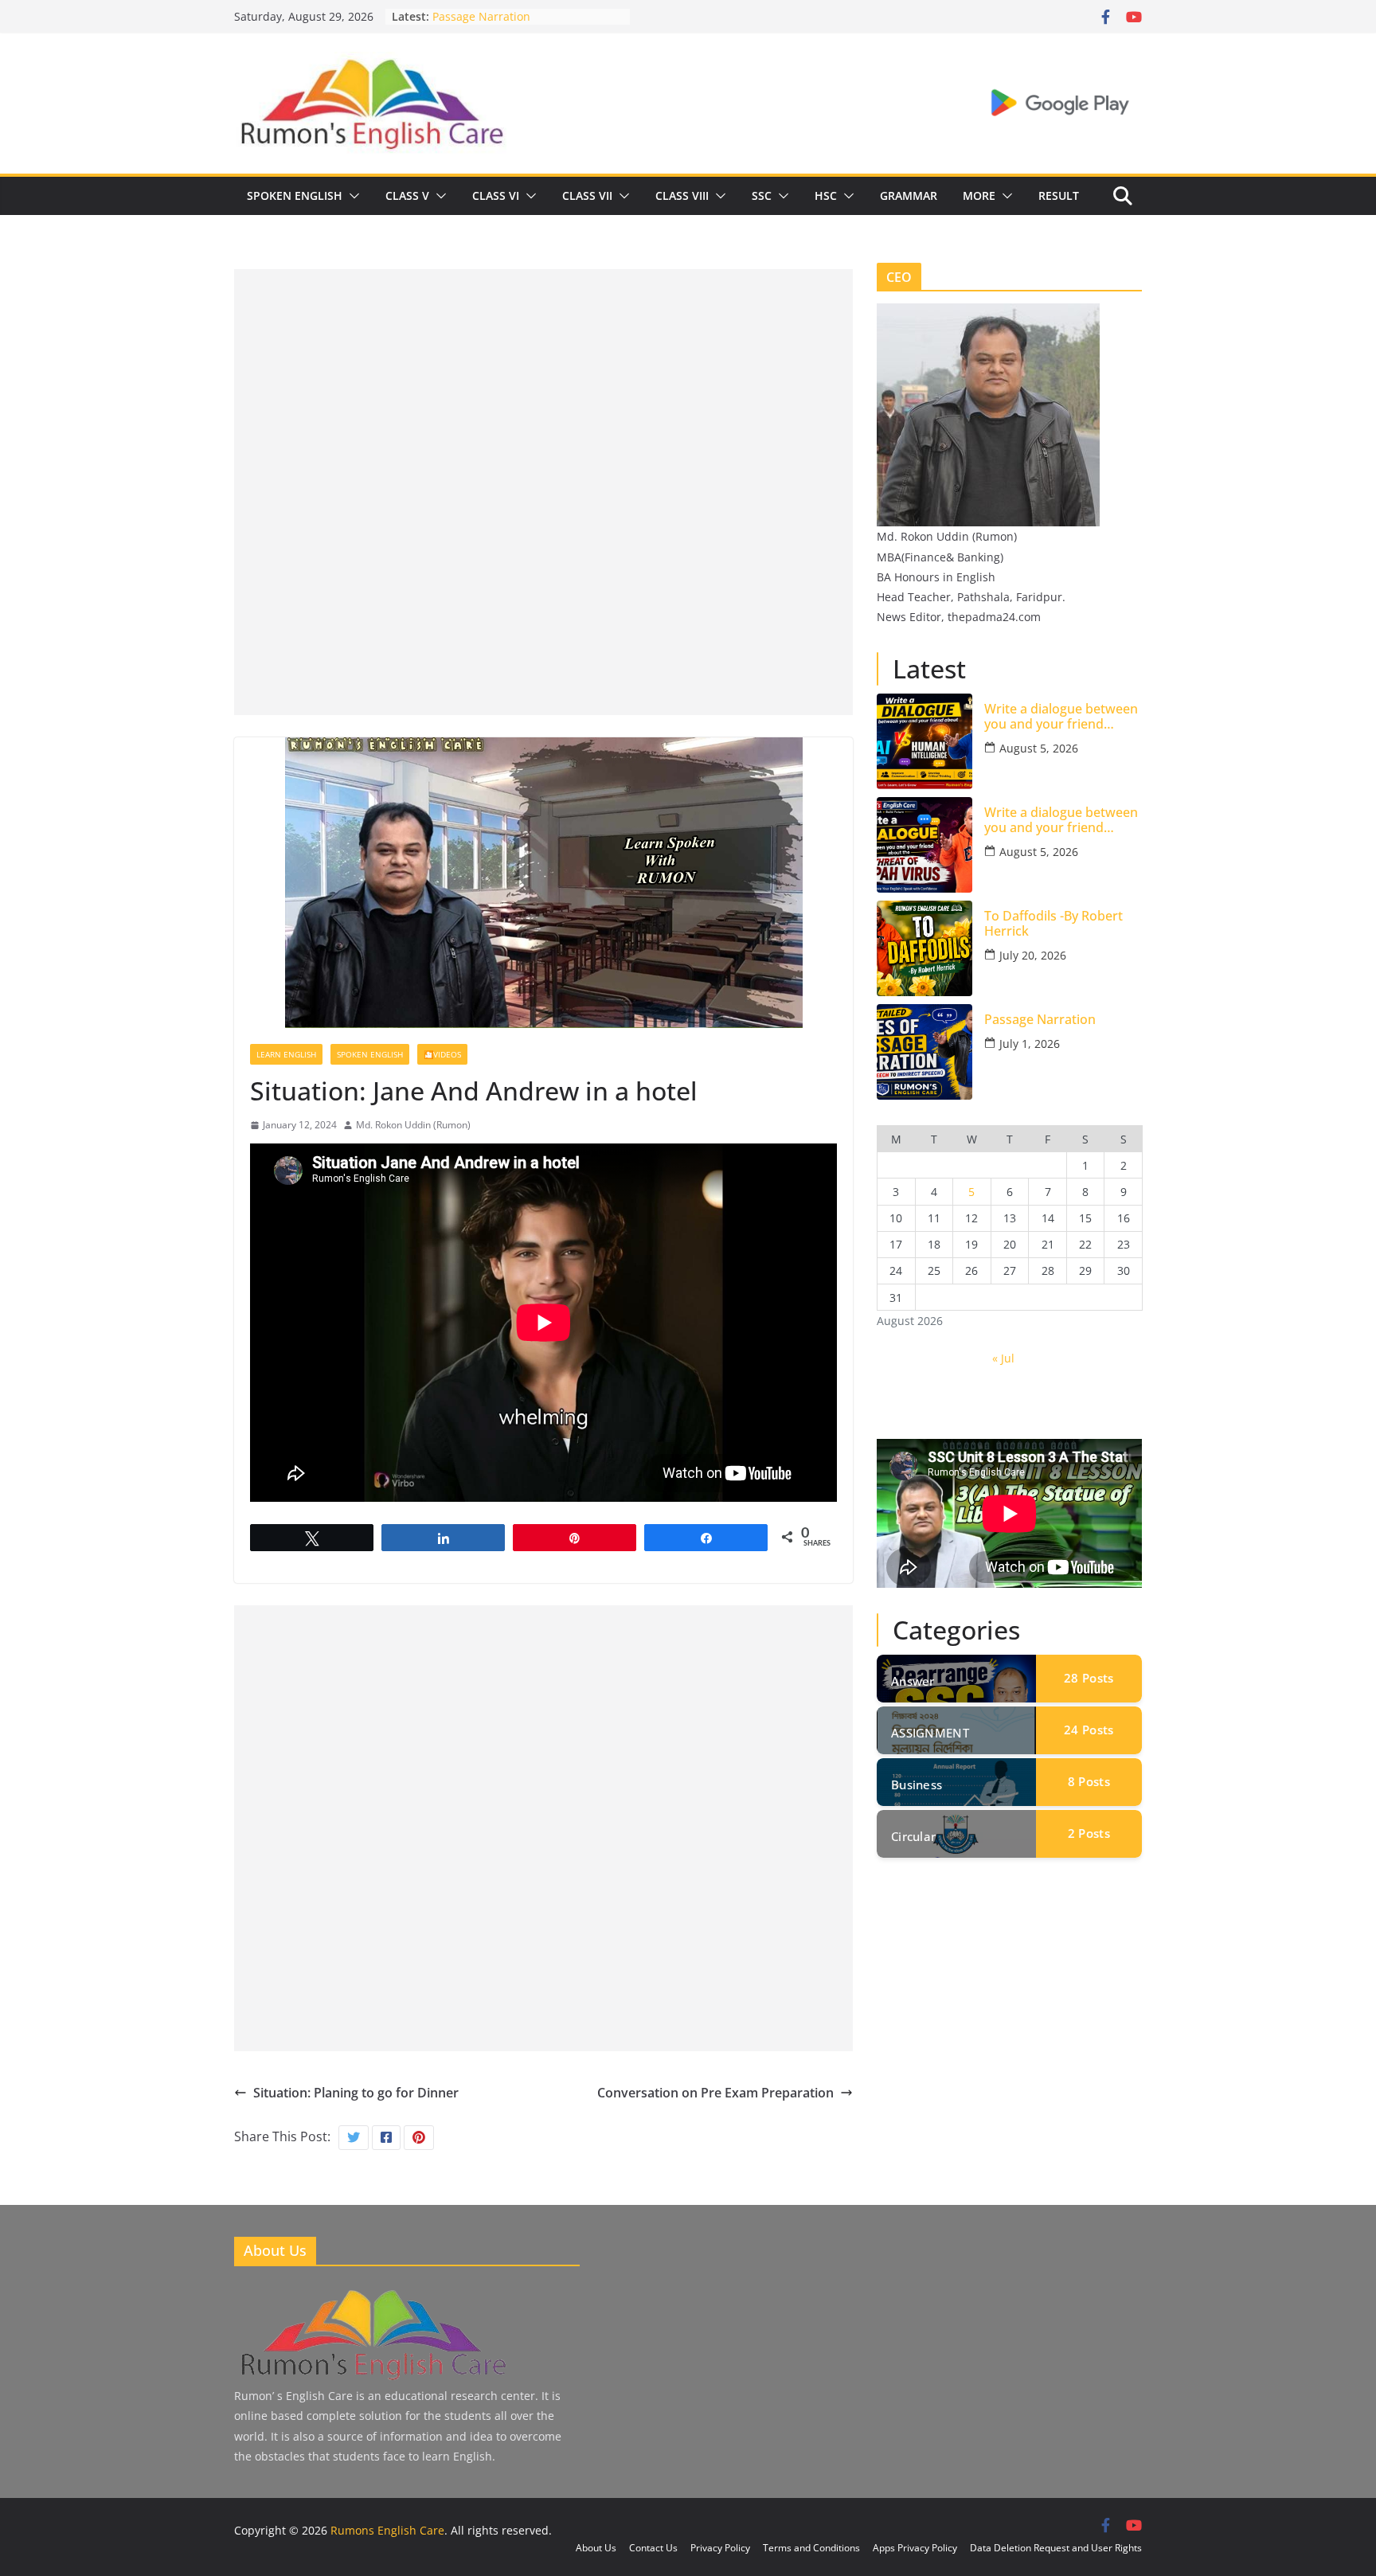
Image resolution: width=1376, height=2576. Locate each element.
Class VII (587, 195)
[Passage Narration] (924, 1052)
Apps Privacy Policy (915, 2548)
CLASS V (407, 195)
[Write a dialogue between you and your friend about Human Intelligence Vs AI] (924, 741)
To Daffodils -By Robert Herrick (514, 12)
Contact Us (653, 2548)
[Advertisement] (543, 381)
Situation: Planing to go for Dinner (356, 2093)
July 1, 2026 (1030, 1044)
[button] (351, 196)
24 (1089, 1730)
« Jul (1003, 1358)
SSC (762, 195)
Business (917, 1784)
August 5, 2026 (1039, 748)
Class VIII (682, 195)
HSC (826, 195)
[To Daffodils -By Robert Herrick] (924, 948)
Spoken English (295, 195)
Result (1059, 195)
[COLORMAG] (372, 2292)
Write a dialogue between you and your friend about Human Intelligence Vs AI (1062, 717)
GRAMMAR (909, 195)
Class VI (496, 195)
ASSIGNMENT (930, 1733)
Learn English (286, 1054)
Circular (913, 1836)
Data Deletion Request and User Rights (1056, 2548)
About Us (596, 2548)
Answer (913, 1681)
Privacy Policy (720, 2548)
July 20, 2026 (1033, 955)
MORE (979, 195)
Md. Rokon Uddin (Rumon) (413, 1125)
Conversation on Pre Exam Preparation (715, 2093)
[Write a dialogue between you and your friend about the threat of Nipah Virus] (924, 845)
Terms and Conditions (811, 2548)
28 (1089, 1678)
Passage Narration (1040, 1020)
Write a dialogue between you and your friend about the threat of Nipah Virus (1061, 820)
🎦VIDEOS (442, 1054)
